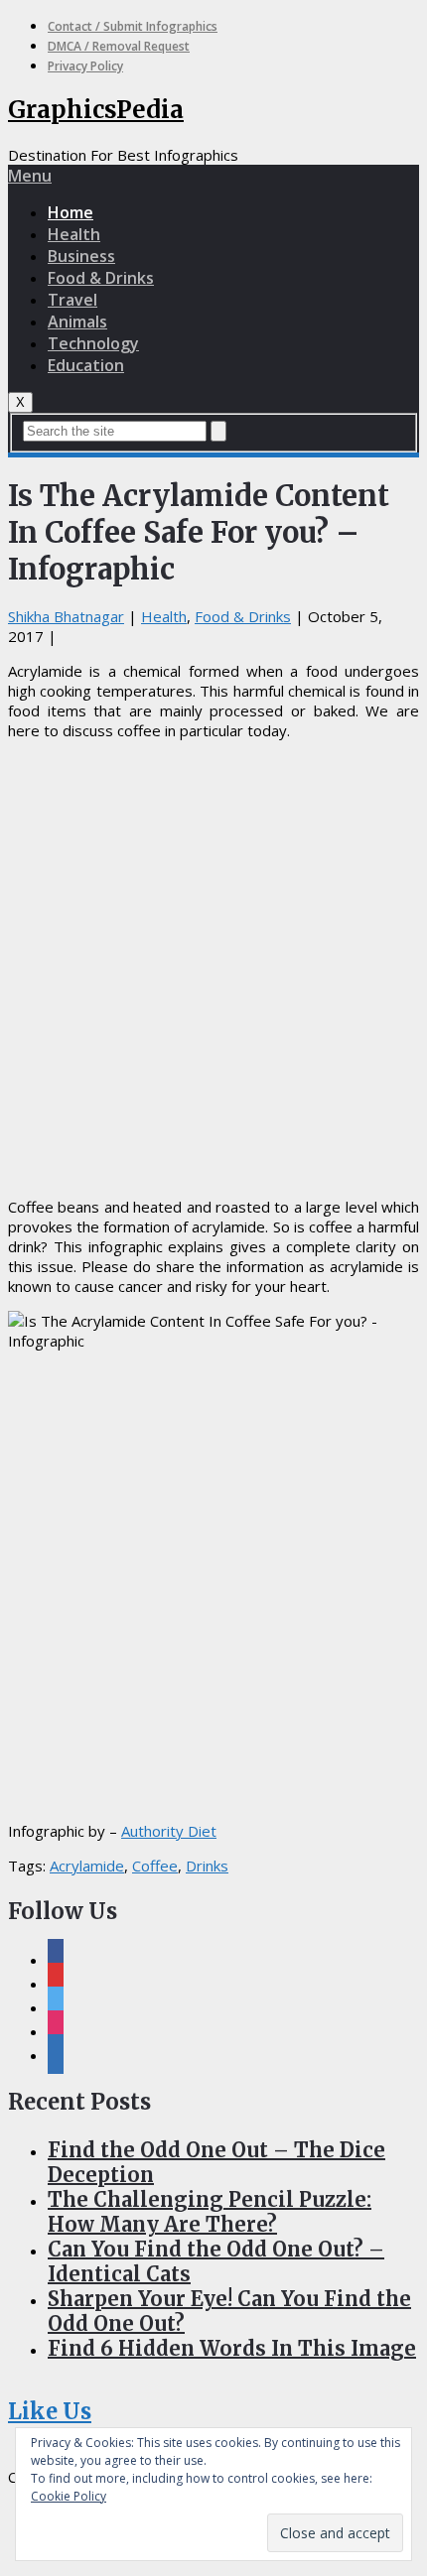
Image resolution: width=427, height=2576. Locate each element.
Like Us (50, 2411)
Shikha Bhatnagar (66, 616)
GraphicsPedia (96, 110)
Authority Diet (169, 1831)
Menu (30, 176)
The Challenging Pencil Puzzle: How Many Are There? (210, 2212)
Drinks (207, 1866)
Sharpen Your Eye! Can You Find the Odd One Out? (229, 2311)
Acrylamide (87, 1866)
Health (74, 234)
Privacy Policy (85, 66)
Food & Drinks (101, 278)
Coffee (155, 1866)
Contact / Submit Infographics (133, 26)
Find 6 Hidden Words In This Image (232, 2348)
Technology (93, 343)
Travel (72, 300)
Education (86, 365)
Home (71, 212)
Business (81, 256)
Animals (77, 322)
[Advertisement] (213, 968)
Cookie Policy (69, 2496)
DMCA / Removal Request (119, 46)
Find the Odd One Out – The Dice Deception (216, 2162)
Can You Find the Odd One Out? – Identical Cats (216, 2261)
